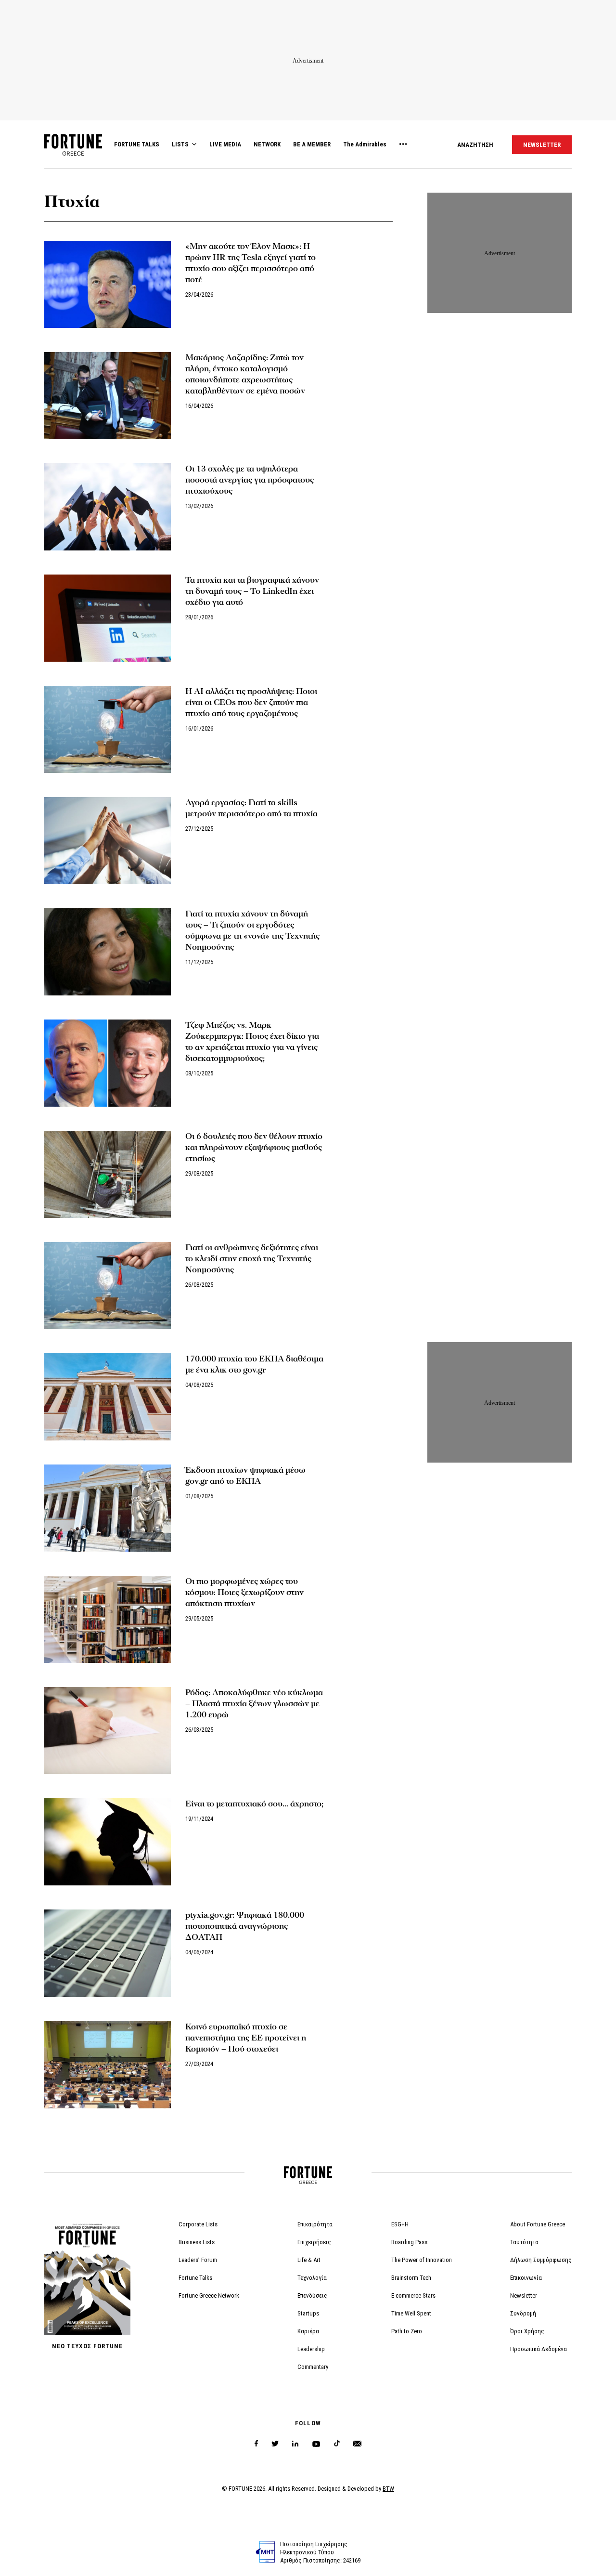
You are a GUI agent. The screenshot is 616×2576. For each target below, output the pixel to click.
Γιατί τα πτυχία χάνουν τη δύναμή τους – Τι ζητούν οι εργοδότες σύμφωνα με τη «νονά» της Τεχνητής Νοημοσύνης (252, 930)
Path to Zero (407, 2331)
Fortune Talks (195, 2278)
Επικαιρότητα (315, 2224)
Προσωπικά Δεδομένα (539, 2349)
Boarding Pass (409, 2242)
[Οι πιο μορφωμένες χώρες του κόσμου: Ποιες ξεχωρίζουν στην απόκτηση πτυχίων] (108, 1619)
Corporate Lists (198, 2224)
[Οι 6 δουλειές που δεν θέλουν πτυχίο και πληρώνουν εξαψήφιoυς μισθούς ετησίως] (108, 1174)
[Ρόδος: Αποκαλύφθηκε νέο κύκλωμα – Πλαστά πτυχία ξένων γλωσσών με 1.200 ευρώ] (108, 1731)
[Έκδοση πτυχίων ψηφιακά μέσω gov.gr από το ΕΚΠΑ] (108, 1508)
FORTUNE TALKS (137, 144)
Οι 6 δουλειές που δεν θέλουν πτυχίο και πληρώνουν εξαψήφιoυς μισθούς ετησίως (254, 1147)
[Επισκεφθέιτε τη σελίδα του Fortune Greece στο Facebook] (256, 2444)
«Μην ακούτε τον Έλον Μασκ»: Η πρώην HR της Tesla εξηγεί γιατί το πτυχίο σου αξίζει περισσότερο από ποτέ (250, 263)
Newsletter (524, 2295)
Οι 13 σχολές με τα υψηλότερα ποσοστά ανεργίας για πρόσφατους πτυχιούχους (250, 480)
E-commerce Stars (413, 2295)
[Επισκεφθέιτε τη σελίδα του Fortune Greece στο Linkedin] (295, 2444)
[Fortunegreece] (73, 153)
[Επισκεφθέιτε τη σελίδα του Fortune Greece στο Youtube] (316, 2446)
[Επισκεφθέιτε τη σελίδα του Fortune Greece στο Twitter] (275, 2444)
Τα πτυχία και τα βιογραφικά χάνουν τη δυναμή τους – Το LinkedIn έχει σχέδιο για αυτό (252, 591)
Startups (308, 2313)
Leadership (311, 2349)
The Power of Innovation (422, 2260)
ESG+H (400, 2224)
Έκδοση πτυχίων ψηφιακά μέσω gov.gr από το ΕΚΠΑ (245, 1476)
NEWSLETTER (542, 145)
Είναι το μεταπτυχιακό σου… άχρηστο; (254, 1804)
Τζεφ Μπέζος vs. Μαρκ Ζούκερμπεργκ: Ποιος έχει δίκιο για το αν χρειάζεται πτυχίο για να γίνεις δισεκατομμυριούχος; (252, 1042)
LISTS (180, 144)
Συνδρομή (523, 2313)
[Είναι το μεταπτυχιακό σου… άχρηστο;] (108, 1842)
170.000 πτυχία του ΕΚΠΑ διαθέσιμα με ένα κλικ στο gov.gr (254, 1364)
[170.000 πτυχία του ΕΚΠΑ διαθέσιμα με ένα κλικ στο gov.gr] (108, 1397)
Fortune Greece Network (209, 2295)
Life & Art (309, 2260)
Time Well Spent (411, 2313)
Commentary (313, 2367)
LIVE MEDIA (225, 144)
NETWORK (267, 144)
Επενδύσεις (312, 2295)
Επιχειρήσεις (314, 2242)
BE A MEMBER (312, 144)
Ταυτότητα (524, 2242)
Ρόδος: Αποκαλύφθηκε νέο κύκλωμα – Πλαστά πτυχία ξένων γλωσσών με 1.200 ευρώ (254, 1704)
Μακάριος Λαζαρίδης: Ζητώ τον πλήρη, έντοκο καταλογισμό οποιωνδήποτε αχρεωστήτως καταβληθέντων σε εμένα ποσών (245, 374)
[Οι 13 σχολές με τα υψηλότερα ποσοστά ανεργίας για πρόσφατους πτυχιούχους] (108, 507)
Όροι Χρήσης (527, 2331)
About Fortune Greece (538, 2224)
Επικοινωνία (526, 2278)
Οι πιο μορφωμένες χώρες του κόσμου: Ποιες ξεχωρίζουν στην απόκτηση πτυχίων (244, 1592)
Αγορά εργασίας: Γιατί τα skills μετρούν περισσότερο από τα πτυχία (251, 808)
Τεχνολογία (312, 2278)
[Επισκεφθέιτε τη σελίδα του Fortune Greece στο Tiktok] (337, 2444)
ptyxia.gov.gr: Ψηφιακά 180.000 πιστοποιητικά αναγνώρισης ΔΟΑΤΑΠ (245, 1926)
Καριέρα (308, 2331)
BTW (388, 2489)
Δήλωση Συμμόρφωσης (541, 2260)
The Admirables (365, 144)
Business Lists (197, 2242)
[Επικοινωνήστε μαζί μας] (357, 2444)
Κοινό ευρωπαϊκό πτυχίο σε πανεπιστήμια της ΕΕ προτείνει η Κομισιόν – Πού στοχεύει (246, 2038)
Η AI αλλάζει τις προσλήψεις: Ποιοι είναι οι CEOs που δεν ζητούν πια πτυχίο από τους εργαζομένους (251, 702)
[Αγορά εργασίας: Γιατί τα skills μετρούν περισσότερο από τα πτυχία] (108, 841)
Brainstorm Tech (411, 2278)
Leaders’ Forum (198, 2260)
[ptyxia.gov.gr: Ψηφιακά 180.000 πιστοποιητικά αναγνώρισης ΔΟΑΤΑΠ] (108, 1953)
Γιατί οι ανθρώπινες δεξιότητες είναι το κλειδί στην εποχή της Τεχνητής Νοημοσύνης (252, 1259)
